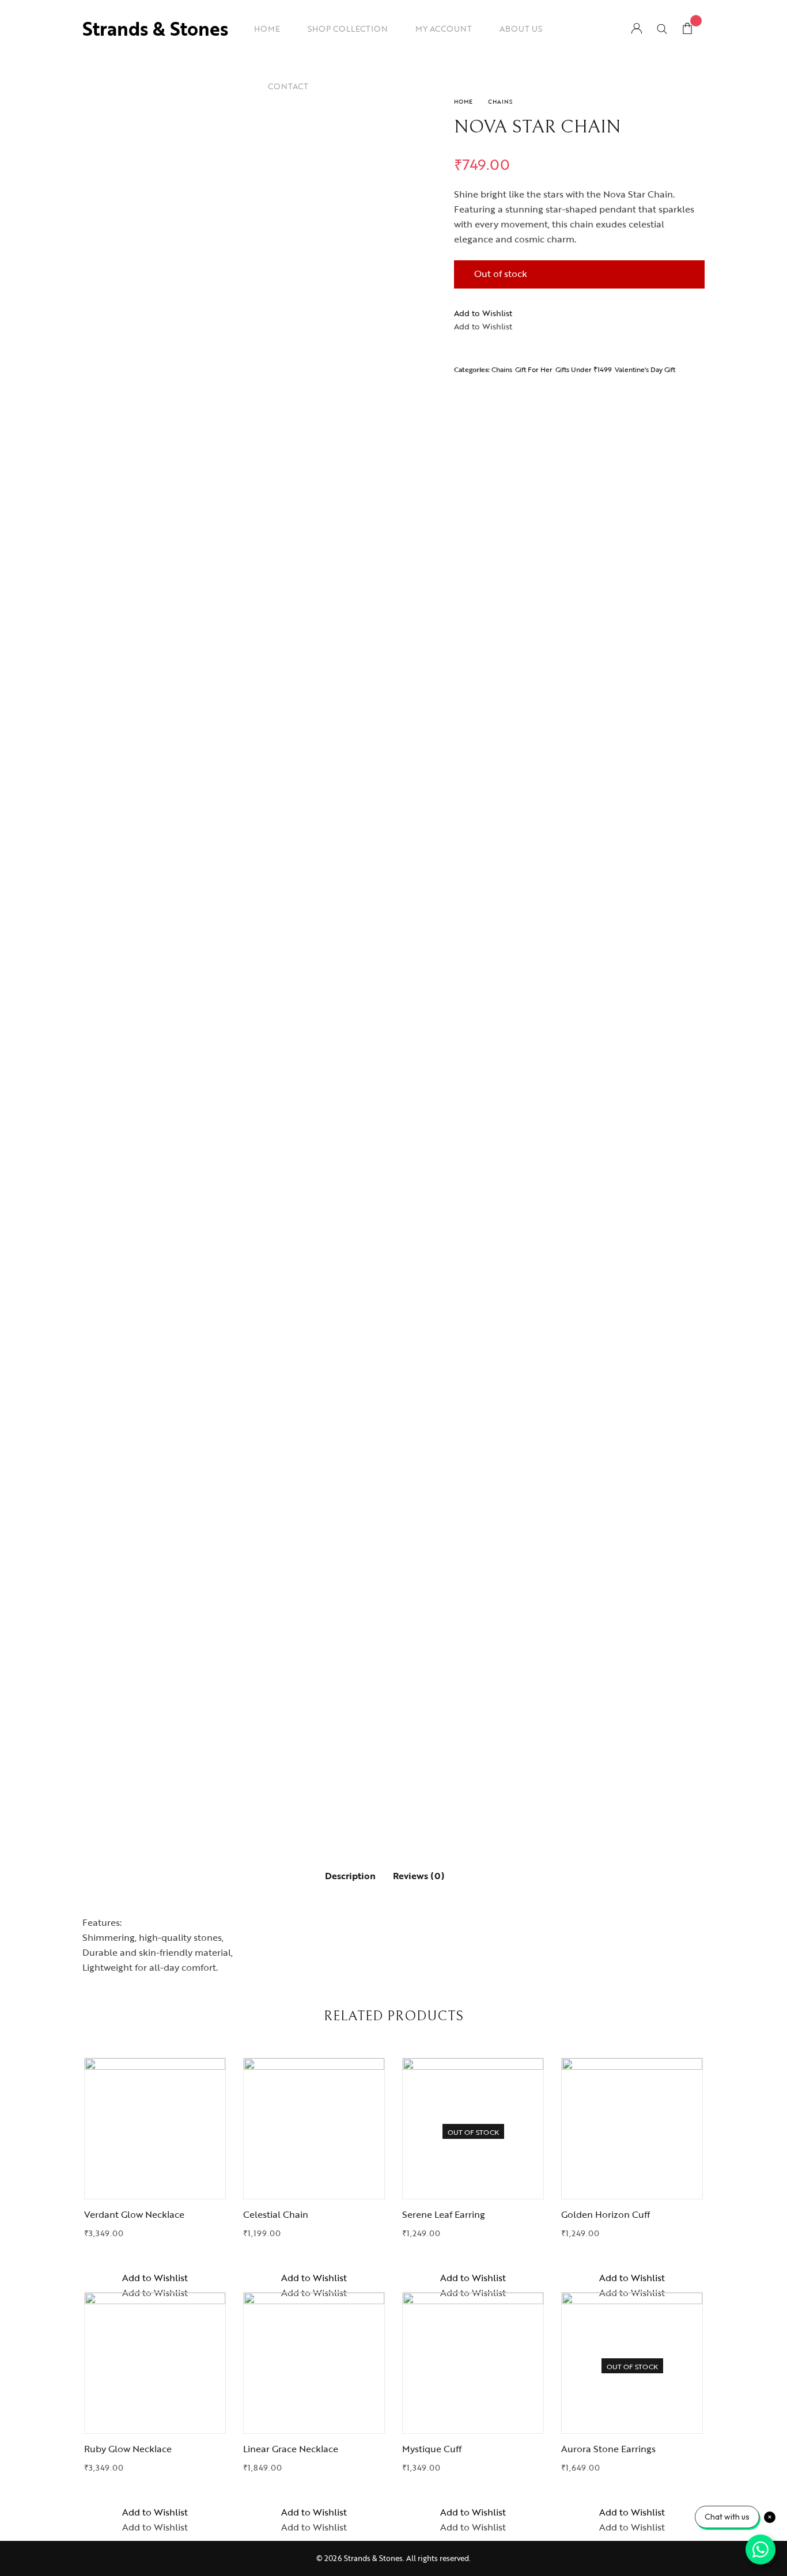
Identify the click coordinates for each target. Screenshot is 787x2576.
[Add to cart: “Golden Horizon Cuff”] (632, 2184)
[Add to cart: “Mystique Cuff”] (473, 2419)
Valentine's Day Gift (645, 369)
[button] (483, 313)
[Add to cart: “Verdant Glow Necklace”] (155, 2184)
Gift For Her (534, 369)
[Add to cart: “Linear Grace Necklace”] (314, 2419)
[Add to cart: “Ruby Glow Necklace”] (155, 2419)
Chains (500, 102)
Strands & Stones (155, 29)
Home (464, 102)
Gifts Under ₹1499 (584, 369)
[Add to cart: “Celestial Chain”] (314, 2184)
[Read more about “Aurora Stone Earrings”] (632, 2419)
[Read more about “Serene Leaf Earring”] (473, 2184)
